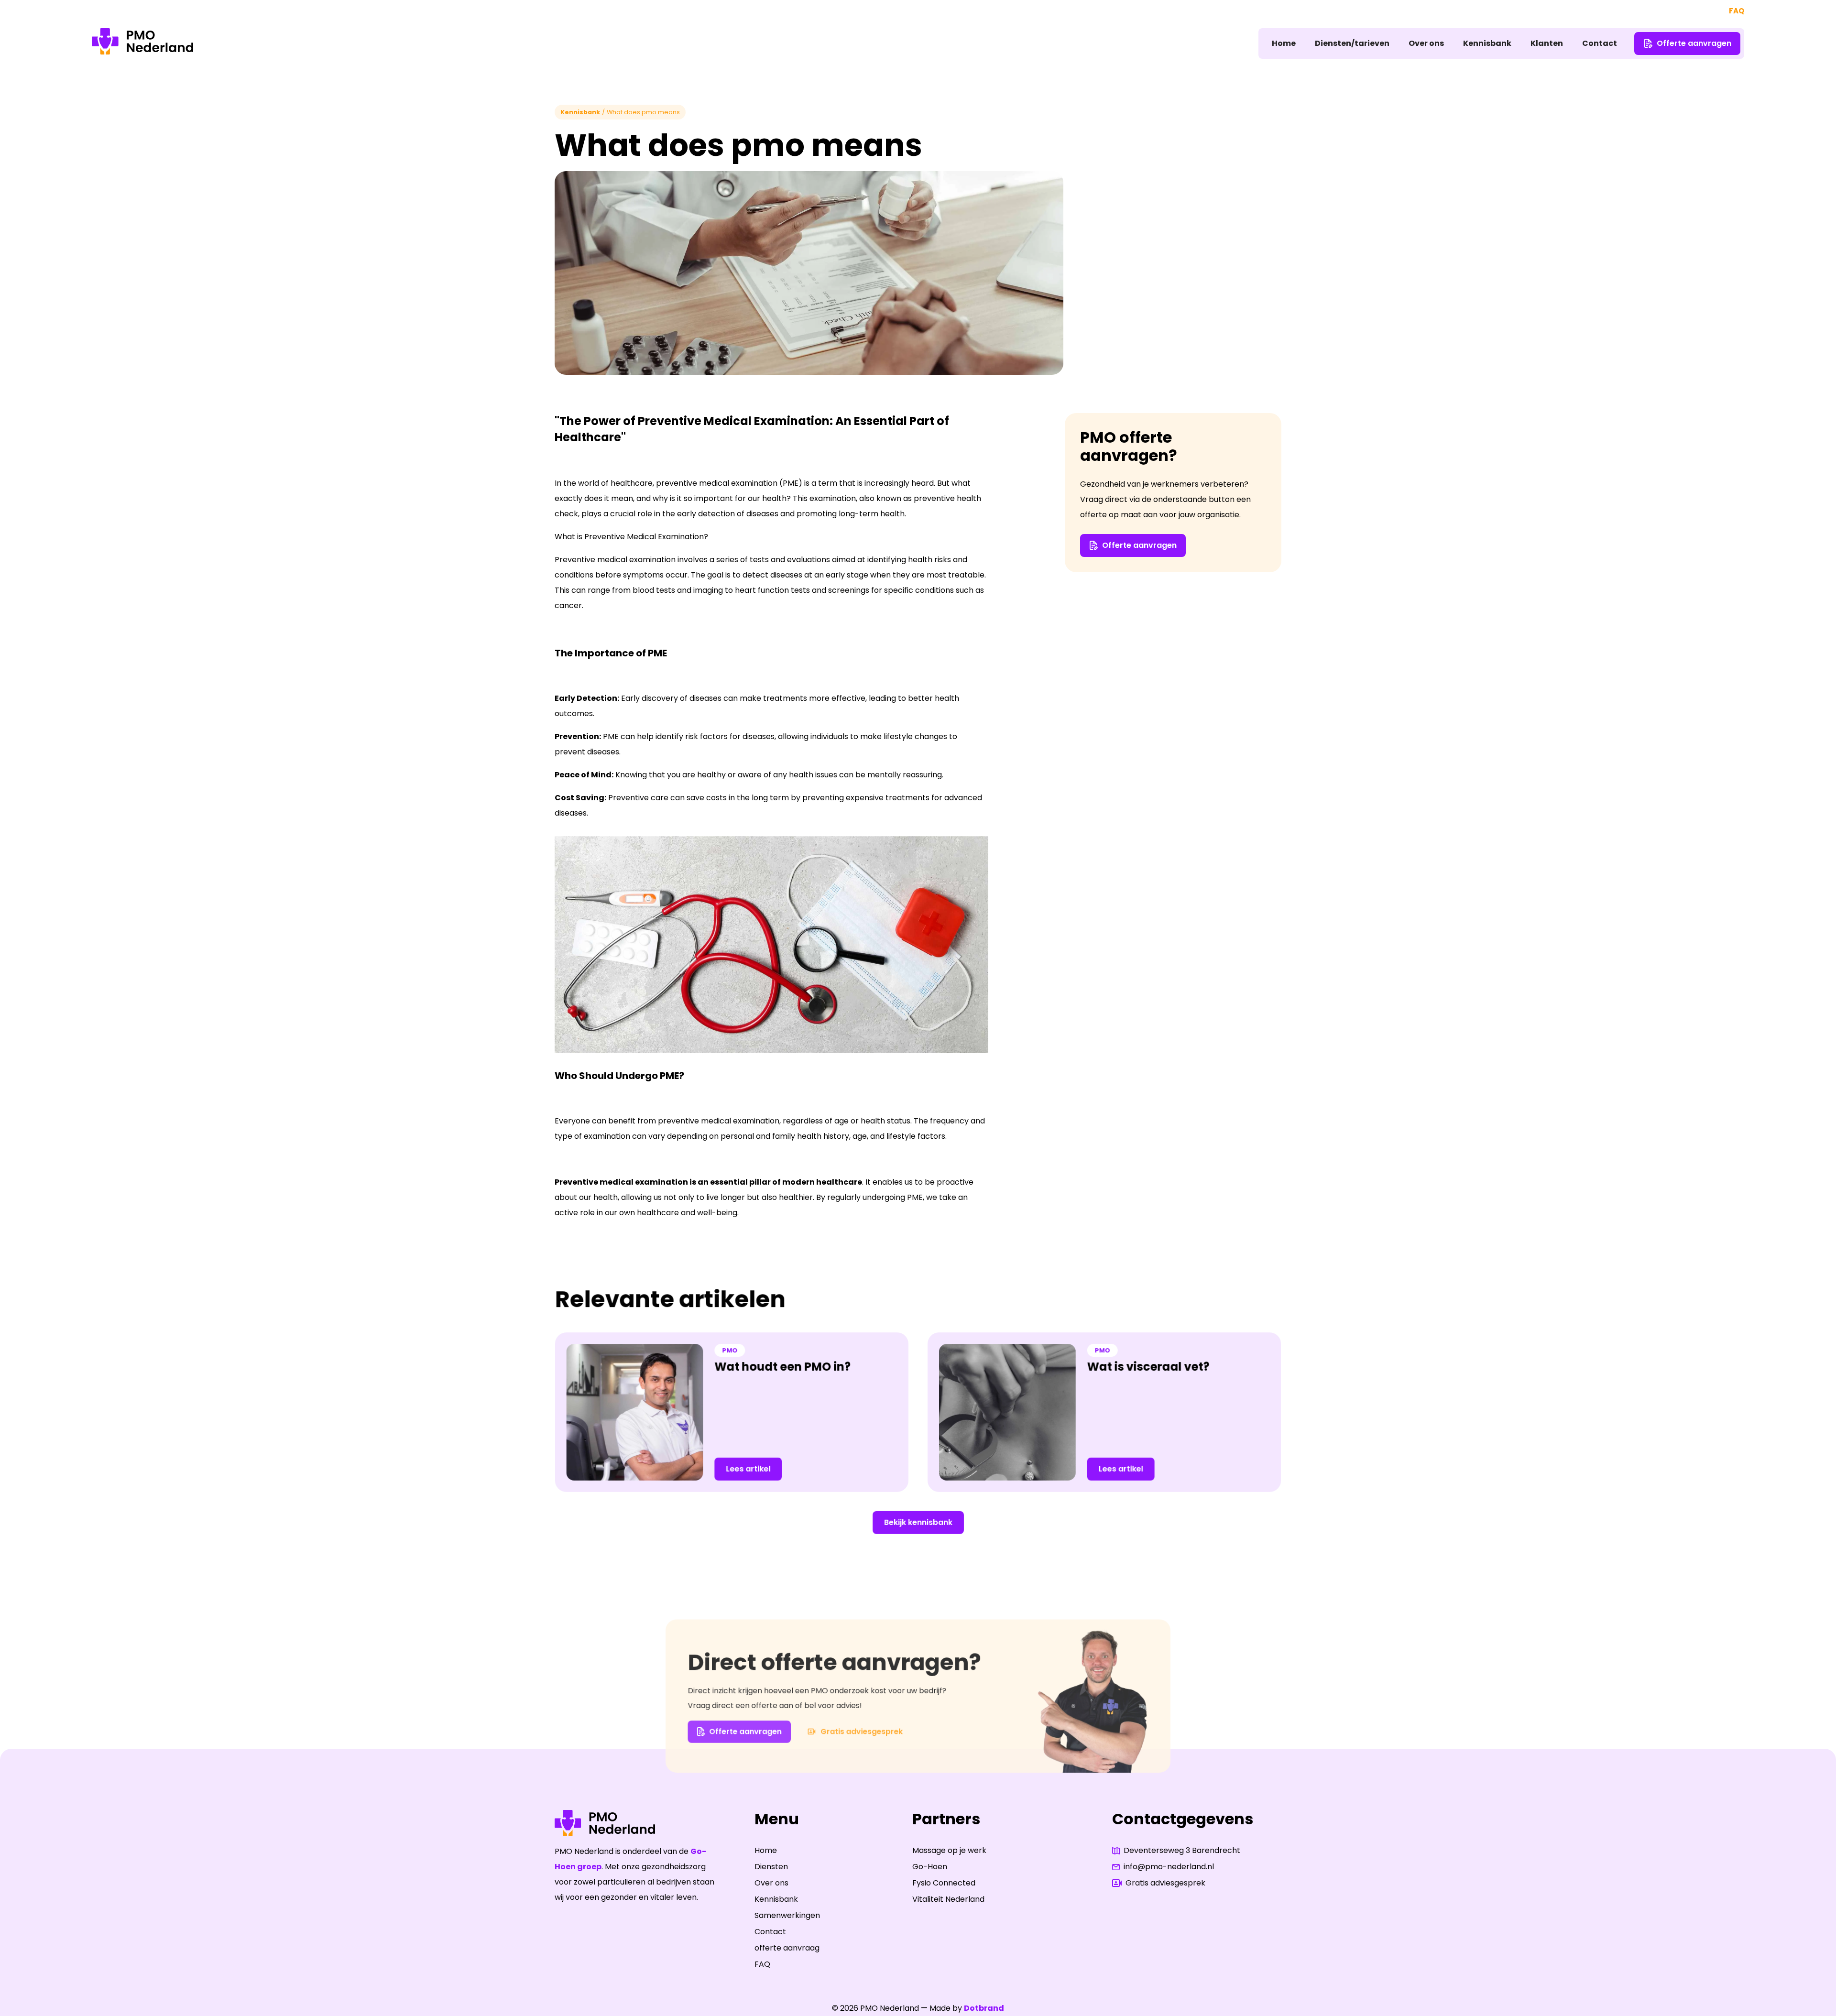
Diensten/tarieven (1352, 43)
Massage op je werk (949, 1850)
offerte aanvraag (787, 1948)
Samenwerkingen (787, 1915)
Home (1284, 43)
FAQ (1737, 11)
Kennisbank (1487, 43)
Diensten (771, 1867)
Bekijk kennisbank (918, 1522)
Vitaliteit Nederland (948, 1899)
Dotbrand (984, 2008)
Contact (1600, 43)
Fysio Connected (944, 1883)
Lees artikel (749, 1468)
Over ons (1426, 43)
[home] (142, 44)
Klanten (1547, 43)
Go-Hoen (930, 1867)
